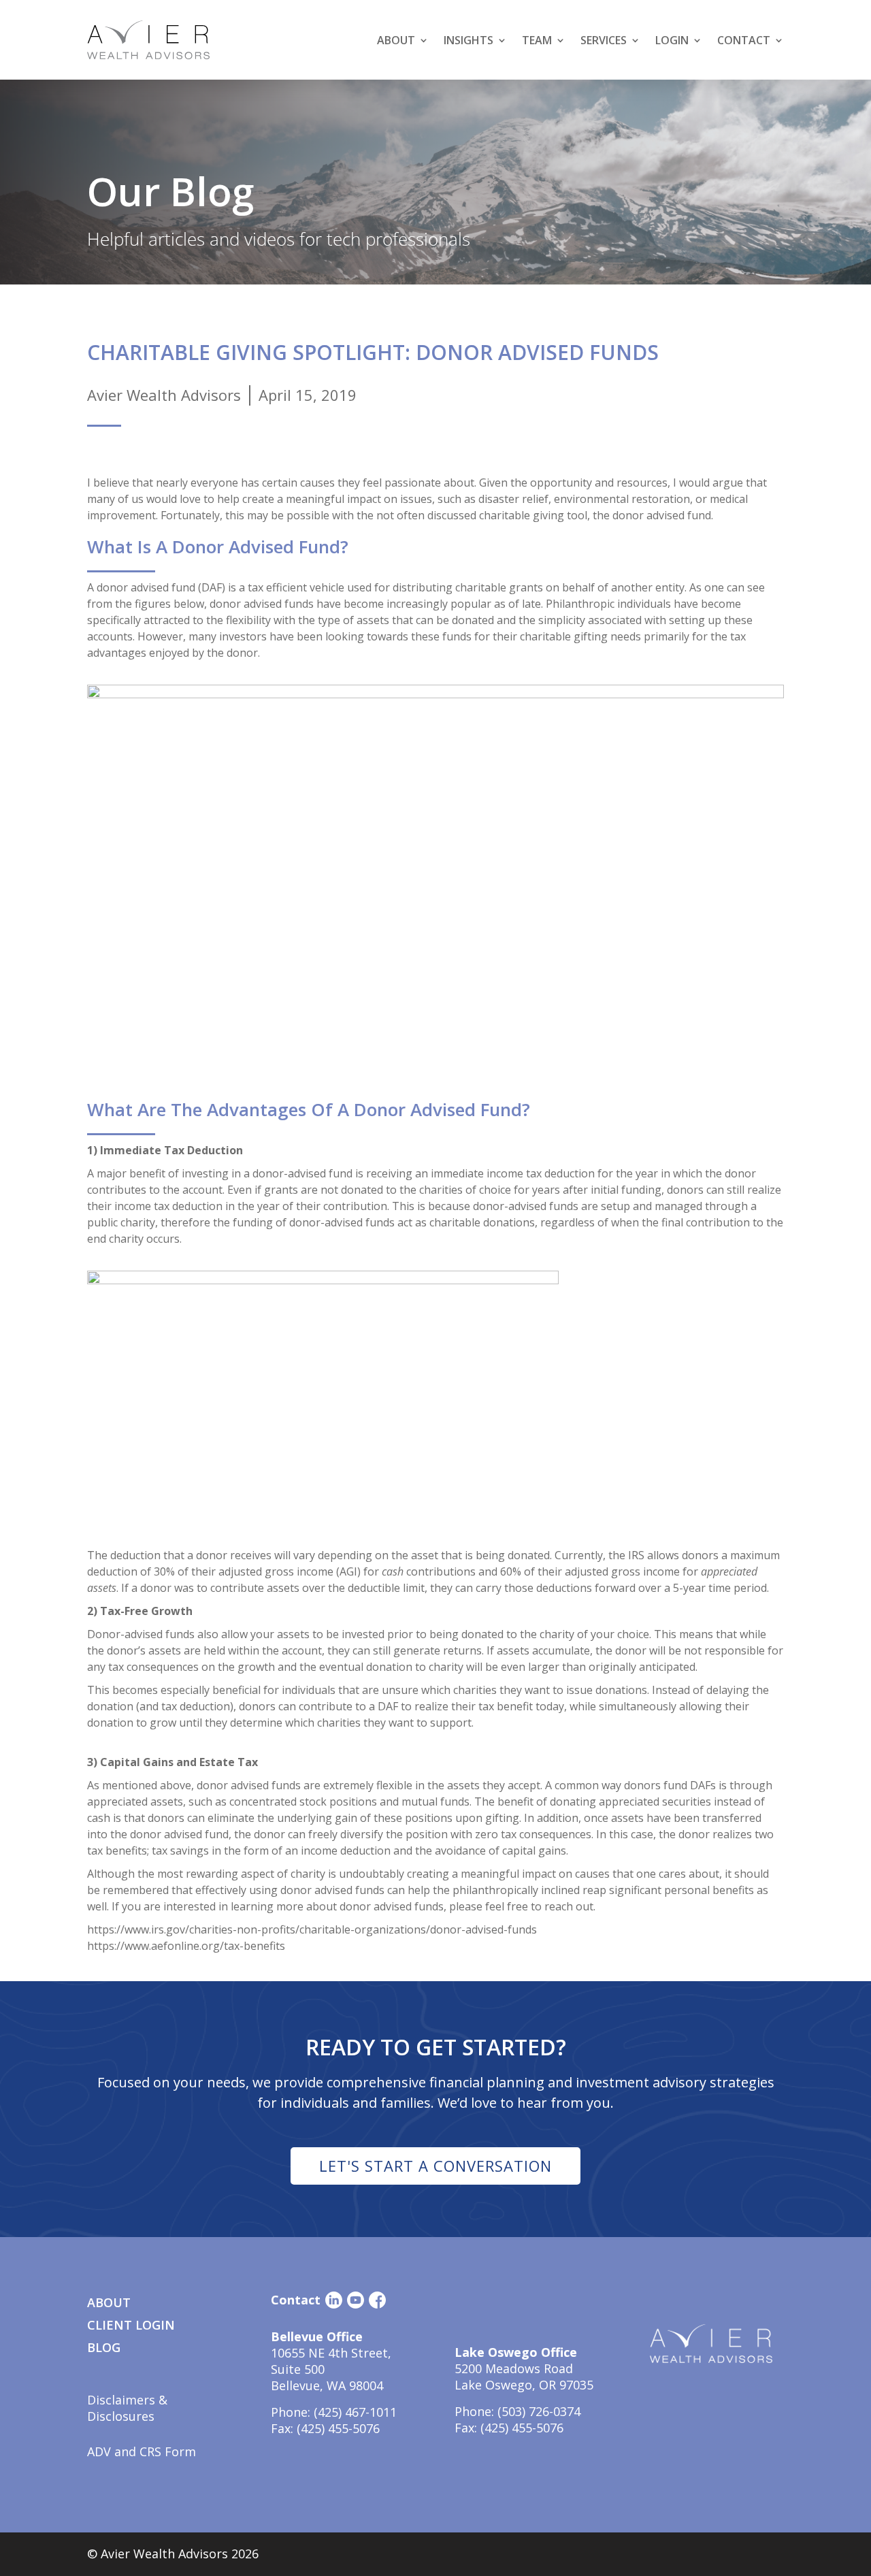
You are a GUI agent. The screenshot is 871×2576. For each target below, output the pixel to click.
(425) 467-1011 (355, 2412)
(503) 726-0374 (539, 2411)
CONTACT (744, 40)
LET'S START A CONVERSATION (435, 2166)
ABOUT (109, 2302)
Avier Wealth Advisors (164, 395)
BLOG (104, 2347)
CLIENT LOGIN (131, 2325)
